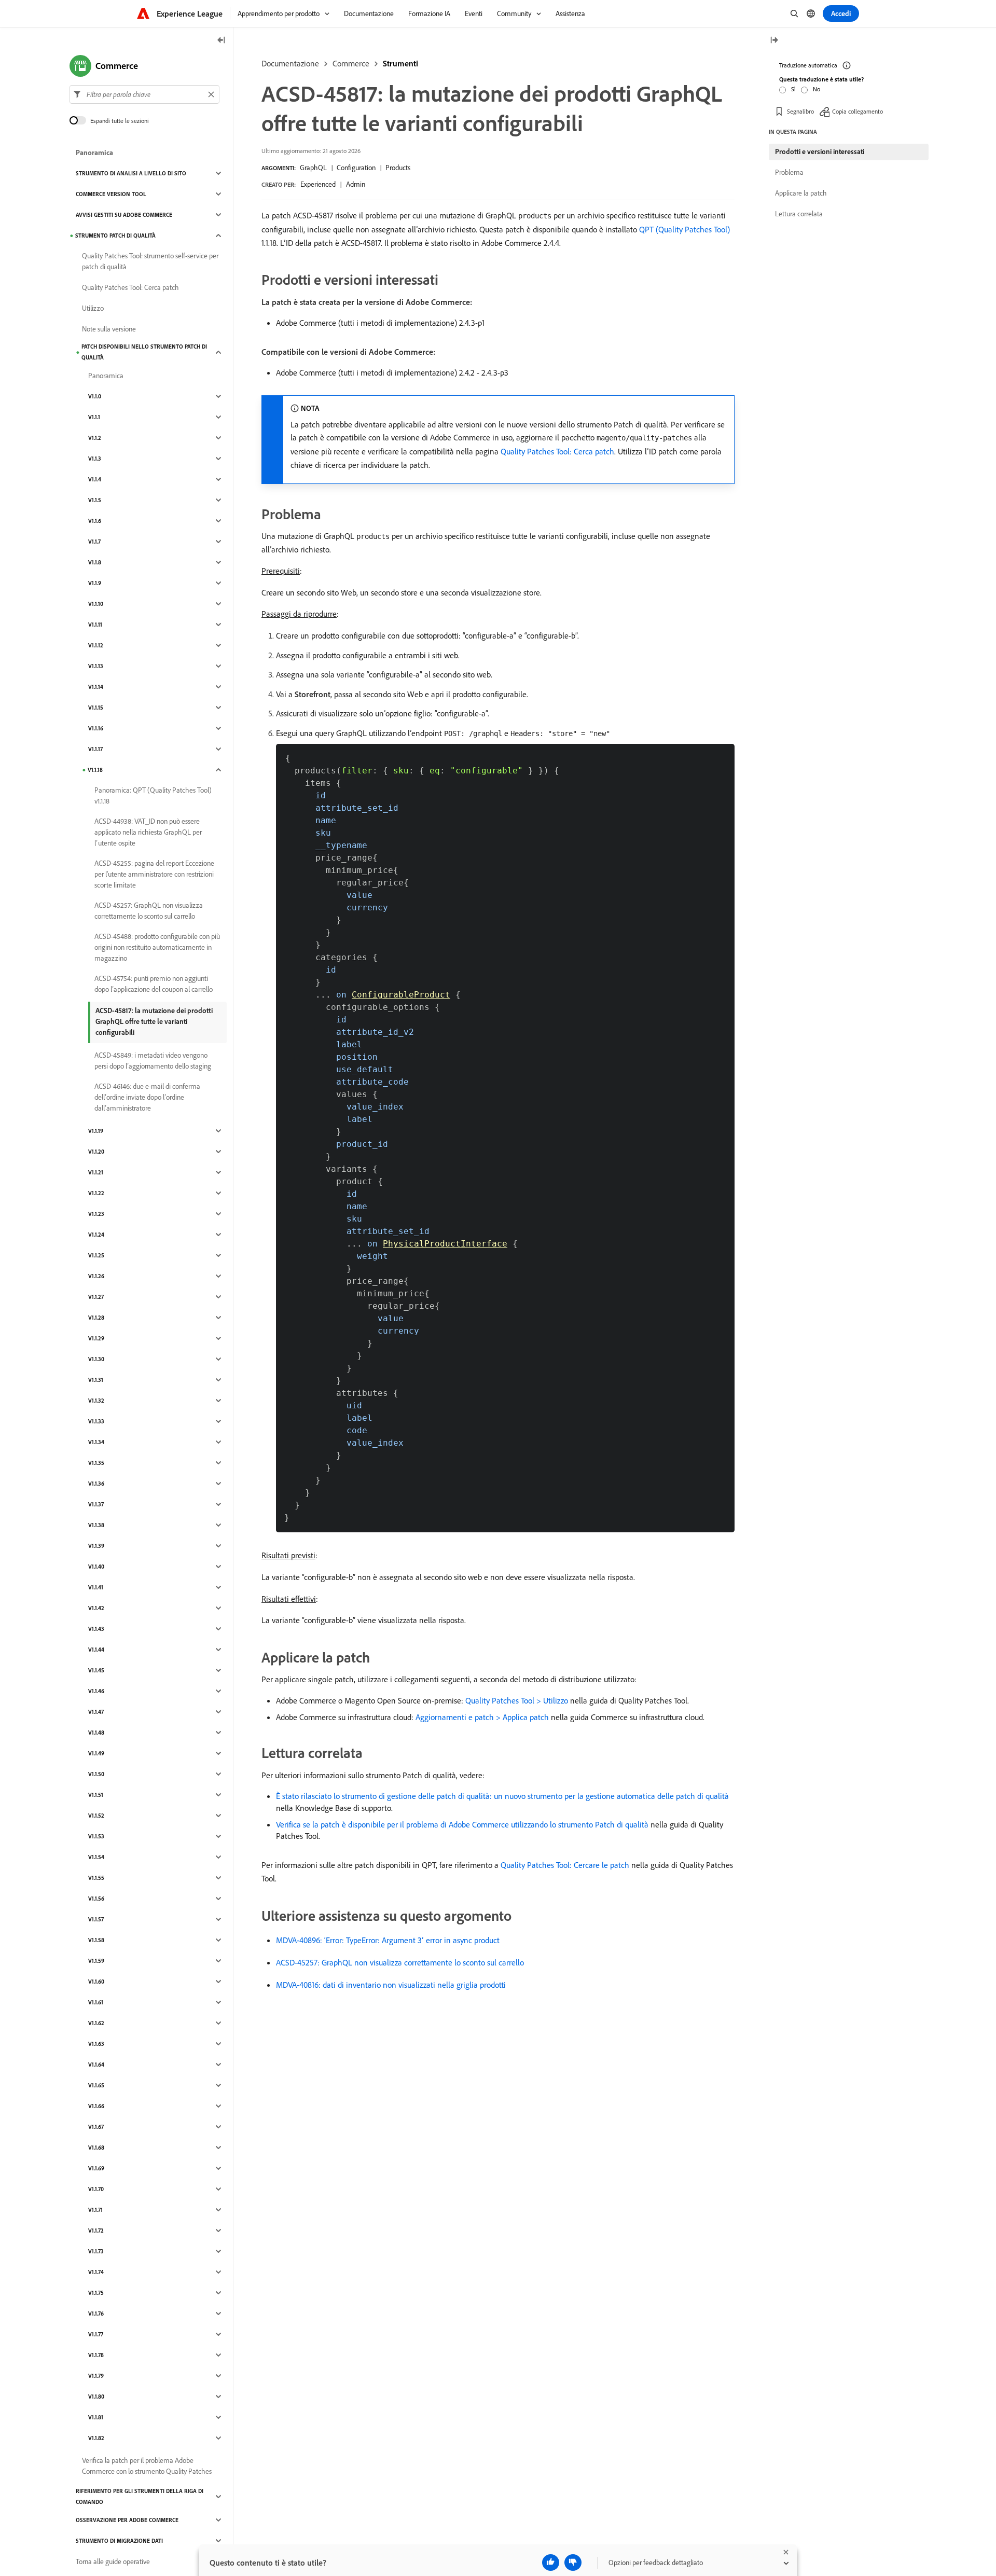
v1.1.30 (96, 1359)
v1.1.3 (95, 459)
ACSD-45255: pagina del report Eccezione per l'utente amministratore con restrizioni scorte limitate (154, 874)
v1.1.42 (96, 1608)
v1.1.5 (95, 500)
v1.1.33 (96, 1421)
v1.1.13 (96, 666)
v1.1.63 (96, 2044)
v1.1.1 (94, 417)
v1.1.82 (96, 2438)
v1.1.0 (95, 396)
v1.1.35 (96, 1463)
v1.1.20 (96, 1152)
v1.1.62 (96, 2023)
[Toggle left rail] (222, 41)
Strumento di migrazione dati (119, 2541)
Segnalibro (800, 111)
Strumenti (400, 63)
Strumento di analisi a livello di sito (131, 173)
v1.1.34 (96, 1442)
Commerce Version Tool (111, 194)
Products (398, 168)
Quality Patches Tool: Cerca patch (557, 451)
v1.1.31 (96, 1380)
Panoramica (94, 153)
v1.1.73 (96, 2251)
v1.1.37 (96, 1504)
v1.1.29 (96, 1338)
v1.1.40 (96, 1567)
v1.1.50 (96, 1774)
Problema (789, 172)
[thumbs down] (573, 2563)
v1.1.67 (96, 2127)
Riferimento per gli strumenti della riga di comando (140, 2496)
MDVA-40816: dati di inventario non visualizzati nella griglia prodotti (391, 1985)
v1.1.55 (96, 1878)
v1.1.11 (95, 625)
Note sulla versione (109, 329)
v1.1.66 (96, 2106)
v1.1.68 (96, 2148)
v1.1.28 (96, 1318)
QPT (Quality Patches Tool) (684, 229)
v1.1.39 (96, 1546)
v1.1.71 (95, 2210)
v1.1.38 (96, 1525)
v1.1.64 (96, 2065)
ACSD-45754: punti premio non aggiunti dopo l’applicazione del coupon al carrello (154, 984)
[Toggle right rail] (774, 41)
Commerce (351, 63)
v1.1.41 (96, 1587)
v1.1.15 (96, 708)
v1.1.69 (96, 2168)
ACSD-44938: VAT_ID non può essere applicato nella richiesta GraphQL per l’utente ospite (148, 832)
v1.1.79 (96, 2376)
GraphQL (313, 168)
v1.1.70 (96, 2189)
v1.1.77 (96, 2334)
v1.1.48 (96, 1733)
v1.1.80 (96, 2397)
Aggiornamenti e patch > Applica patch (482, 1717)
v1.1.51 (96, 1795)
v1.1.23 (96, 1214)
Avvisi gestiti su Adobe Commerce (124, 215)
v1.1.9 (95, 583)
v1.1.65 (96, 2085)
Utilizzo (93, 308)
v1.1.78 (96, 2355)
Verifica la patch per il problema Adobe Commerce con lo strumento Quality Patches (147, 2466)
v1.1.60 (96, 1982)
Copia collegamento (857, 111)
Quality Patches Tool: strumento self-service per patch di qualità (150, 261)
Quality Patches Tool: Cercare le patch (565, 1865)
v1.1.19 (96, 1131)
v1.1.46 (96, 1691)
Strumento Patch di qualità (115, 236)
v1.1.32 (96, 1401)
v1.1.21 (96, 1172)
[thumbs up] (551, 2563)
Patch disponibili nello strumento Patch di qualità (144, 352)
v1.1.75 (96, 2293)
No (817, 89)
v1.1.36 (96, 1484)
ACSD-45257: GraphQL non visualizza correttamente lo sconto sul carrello (400, 1962)
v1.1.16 (96, 728)
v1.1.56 (96, 1899)
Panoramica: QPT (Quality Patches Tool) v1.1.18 (153, 795)
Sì (793, 89)
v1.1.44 (96, 1650)
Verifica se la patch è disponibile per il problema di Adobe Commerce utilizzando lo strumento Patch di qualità (462, 1824)
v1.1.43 (96, 1629)
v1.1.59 (96, 1961)
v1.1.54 (96, 1857)
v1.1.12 (96, 645)
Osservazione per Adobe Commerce (127, 2520)
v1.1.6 (95, 521)
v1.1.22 (96, 1193)
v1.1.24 (96, 1235)
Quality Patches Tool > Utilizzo (517, 1700)
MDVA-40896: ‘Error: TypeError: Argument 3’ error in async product (388, 1940)
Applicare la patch (801, 193)
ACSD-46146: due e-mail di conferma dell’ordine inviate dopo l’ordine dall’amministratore (147, 1097)
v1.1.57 (96, 1919)
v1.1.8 (95, 562)
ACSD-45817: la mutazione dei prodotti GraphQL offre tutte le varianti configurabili (154, 1021)
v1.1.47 (96, 1712)
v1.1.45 (96, 1670)
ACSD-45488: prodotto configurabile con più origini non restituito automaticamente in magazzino (157, 947)
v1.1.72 (96, 2231)
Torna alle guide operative (113, 2561)
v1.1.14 (96, 687)
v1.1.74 (96, 2272)
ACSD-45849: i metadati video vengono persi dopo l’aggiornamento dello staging (153, 1061)
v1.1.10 (96, 604)
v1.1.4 (95, 479)
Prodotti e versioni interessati (820, 151)
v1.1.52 (96, 1816)
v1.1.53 (96, 1836)
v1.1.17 (95, 749)
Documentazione (290, 63)
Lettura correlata (799, 214)
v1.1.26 (96, 1276)
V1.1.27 (96, 1297)
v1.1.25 (96, 1255)
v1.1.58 (96, 1940)
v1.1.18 (95, 770)
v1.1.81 (96, 2417)
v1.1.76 (96, 2314)
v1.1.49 (96, 1753)
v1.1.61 (96, 2002)
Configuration (356, 168)
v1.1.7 (94, 542)
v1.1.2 (95, 438)
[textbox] (144, 94)
